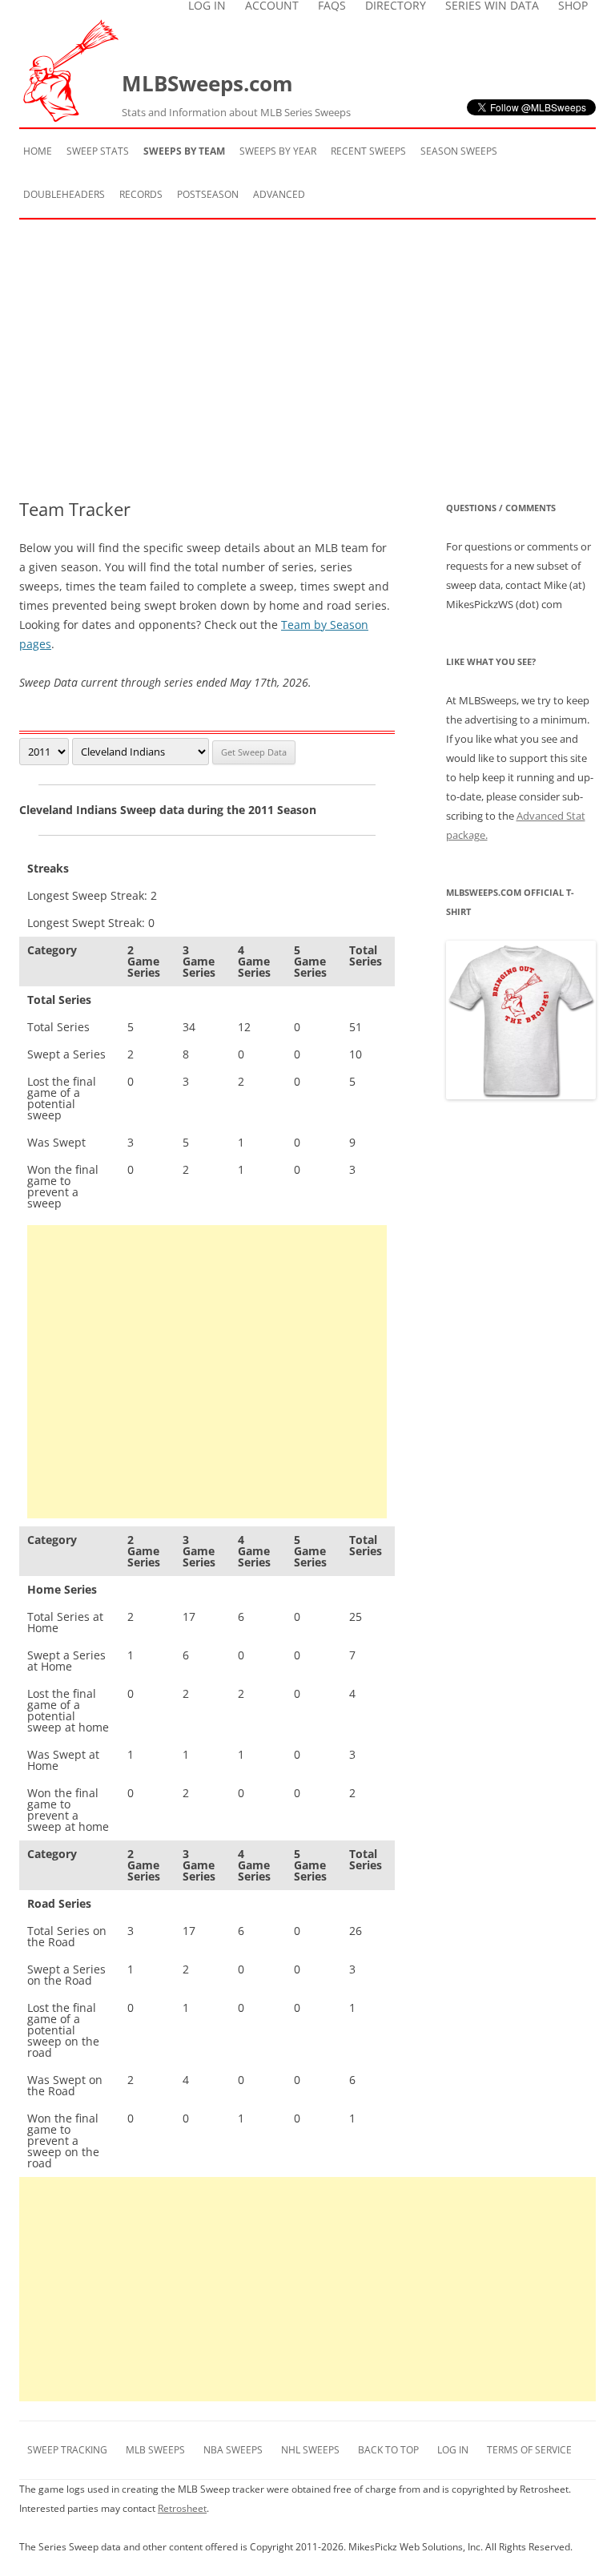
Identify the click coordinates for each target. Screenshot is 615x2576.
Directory (396, 6)
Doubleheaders (64, 194)
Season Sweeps (459, 151)
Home (38, 151)
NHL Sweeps (310, 2450)
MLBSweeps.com (236, 94)
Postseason (208, 194)
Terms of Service (529, 2450)
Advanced (279, 194)
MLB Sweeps (155, 2450)
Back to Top (388, 2450)
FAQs (332, 6)
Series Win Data (492, 6)
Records (141, 194)
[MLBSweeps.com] (70, 117)
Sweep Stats (98, 151)
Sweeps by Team (184, 151)
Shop (573, 6)
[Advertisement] (307, 359)
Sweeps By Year (278, 151)
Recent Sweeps (368, 151)
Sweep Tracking (67, 2450)
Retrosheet (182, 2508)
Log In (207, 6)
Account (272, 6)
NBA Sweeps (233, 2450)
